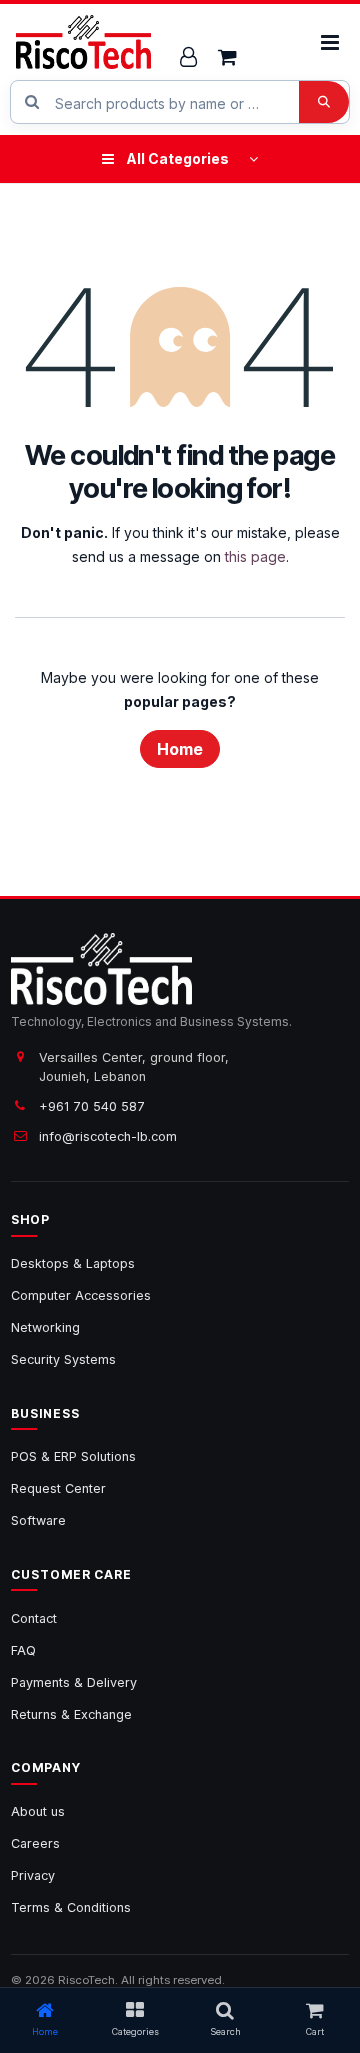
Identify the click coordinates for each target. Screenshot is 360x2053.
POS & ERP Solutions (73, 1456)
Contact (34, 1618)
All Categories (177, 158)
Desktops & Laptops (73, 1263)
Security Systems (63, 1359)
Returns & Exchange (71, 1714)
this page (255, 556)
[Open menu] (329, 42)
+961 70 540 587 (92, 1106)
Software (38, 1520)
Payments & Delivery (74, 1682)
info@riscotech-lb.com (108, 1136)
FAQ (23, 1650)
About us (38, 1811)
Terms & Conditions (71, 1907)
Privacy (33, 1875)
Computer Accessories (81, 1295)
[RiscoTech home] (83, 42)
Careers (35, 1843)
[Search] (324, 102)
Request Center (58, 1488)
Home (180, 749)
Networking (45, 1327)
